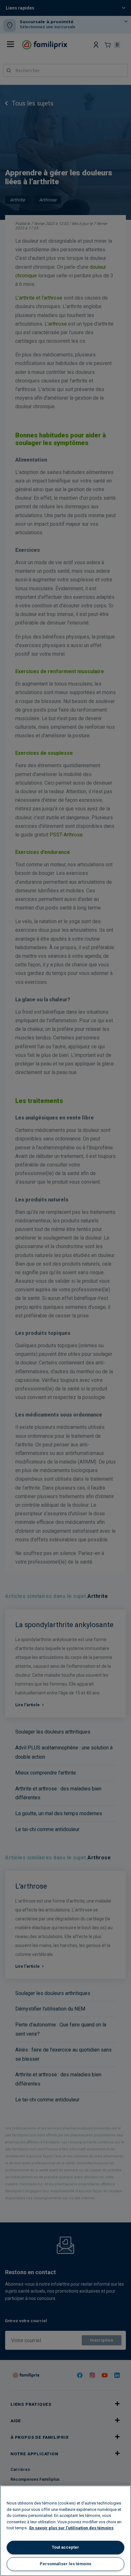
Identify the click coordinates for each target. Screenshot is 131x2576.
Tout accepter (65, 2547)
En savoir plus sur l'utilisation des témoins (71, 2528)
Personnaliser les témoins (65, 2564)
